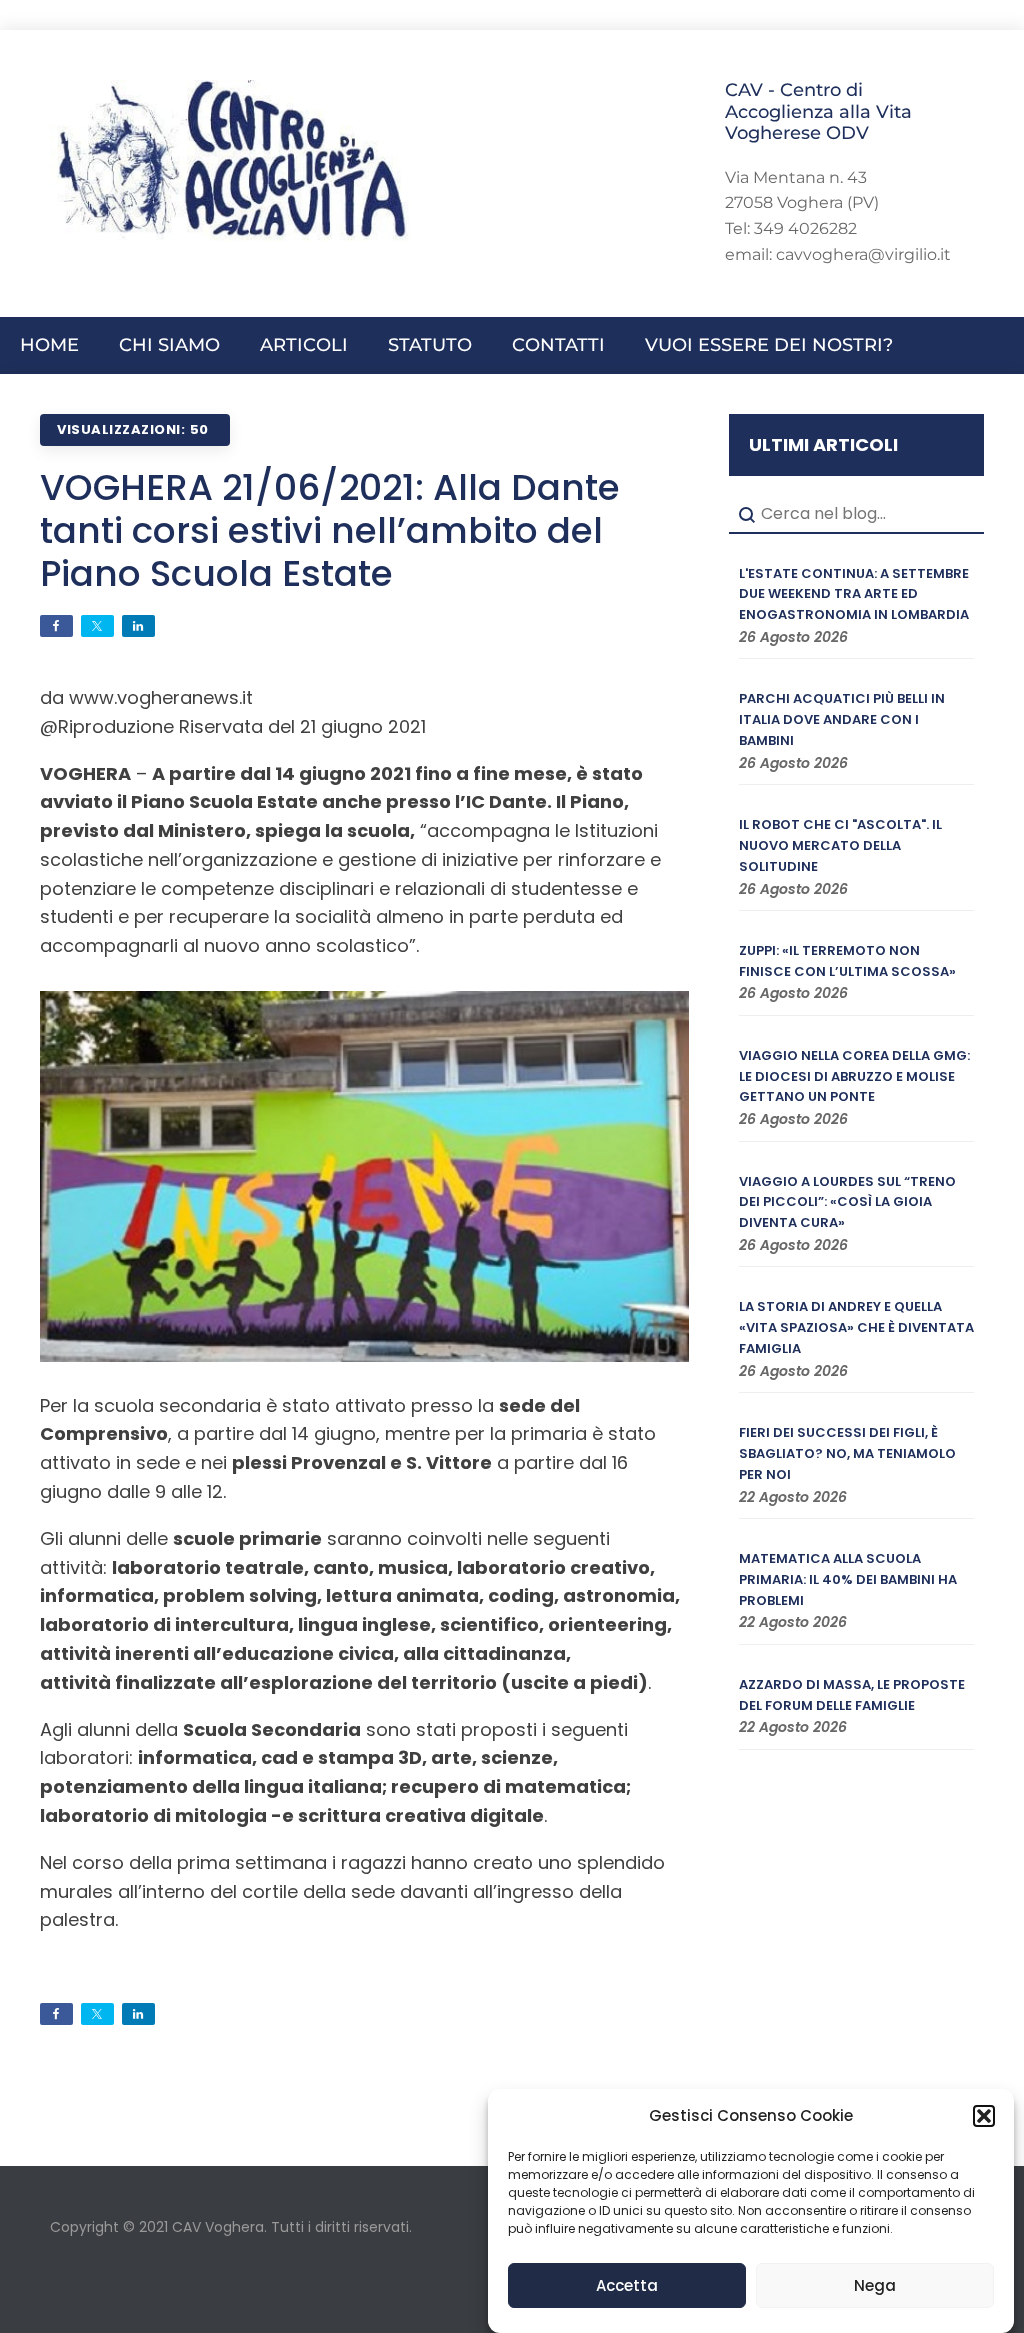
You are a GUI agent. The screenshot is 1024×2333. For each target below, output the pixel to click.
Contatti (558, 345)
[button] (984, 2116)
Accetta (627, 2285)
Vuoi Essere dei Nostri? (769, 345)
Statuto (430, 345)
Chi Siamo (169, 345)
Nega (875, 2285)
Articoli (304, 345)
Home (49, 345)
